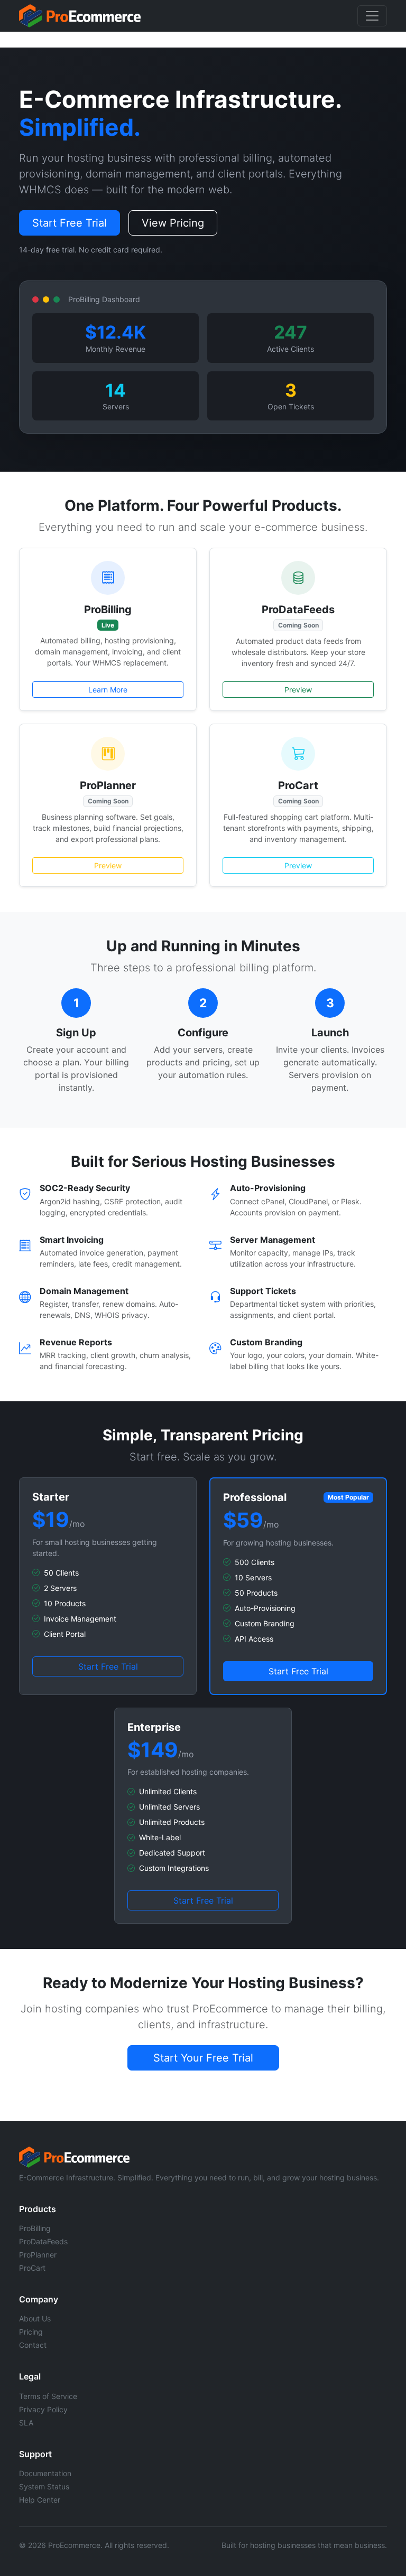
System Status (44, 2486)
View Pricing (173, 223)
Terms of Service (48, 2396)
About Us (35, 2319)
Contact (33, 2345)
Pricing (31, 2332)
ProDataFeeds (43, 2241)
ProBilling (35, 2228)
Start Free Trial (70, 223)
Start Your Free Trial (203, 2058)
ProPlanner (38, 2255)
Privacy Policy (43, 2409)
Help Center (40, 2500)
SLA (26, 2423)
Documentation (45, 2473)
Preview (298, 690)
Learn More (108, 690)
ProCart (32, 2268)
